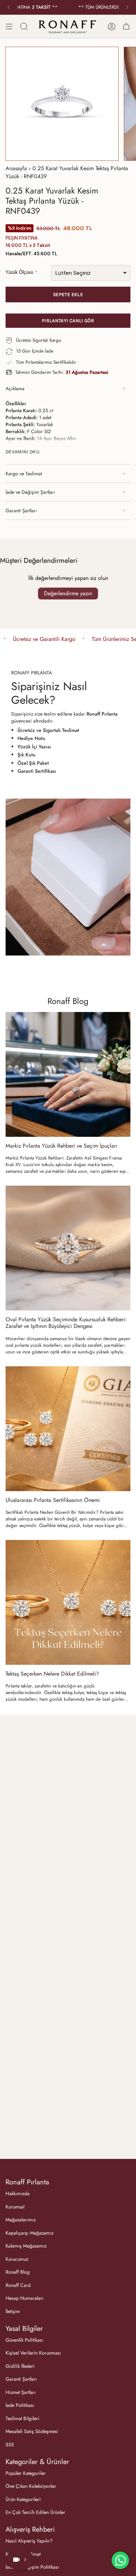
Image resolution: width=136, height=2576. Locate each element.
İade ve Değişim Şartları (30, 492)
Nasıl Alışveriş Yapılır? (29, 2541)
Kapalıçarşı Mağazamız (29, 2233)
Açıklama (15, 388)
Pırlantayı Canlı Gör (68, 321)
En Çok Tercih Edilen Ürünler (35, 2512)
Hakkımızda (18, 2193)
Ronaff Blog (68, 1001)
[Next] (127, 7)
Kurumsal (15, 2207)
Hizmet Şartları (21, 2392)
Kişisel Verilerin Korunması (33, 2353)
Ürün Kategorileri (23, 2499)
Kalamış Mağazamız (26, 2246)
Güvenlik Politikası (24, 2340)
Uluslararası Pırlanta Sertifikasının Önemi (53, 1500)
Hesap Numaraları (25, 2298)
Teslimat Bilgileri (22, 2418)
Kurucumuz (17, 2259)
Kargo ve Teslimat (24, 474)
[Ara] (24, 26)
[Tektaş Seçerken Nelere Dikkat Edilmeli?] (68, 1602)
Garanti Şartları (21, 511)
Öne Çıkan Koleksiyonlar (31, 2486)
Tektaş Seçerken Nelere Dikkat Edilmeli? (52, 1674)
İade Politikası (20, 2405)
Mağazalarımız (21, 2220)
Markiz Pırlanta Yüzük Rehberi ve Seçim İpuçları (61, 1146)
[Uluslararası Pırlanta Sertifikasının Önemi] (68, 1429)
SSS (10, 2445)
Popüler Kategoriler (26, 2473)
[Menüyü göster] (9, 26)
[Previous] (9, 7)
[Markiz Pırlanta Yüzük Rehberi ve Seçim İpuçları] (68, 1074)
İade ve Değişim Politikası (32, 2567)
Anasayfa (16, 168)
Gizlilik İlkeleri (20, 2366)
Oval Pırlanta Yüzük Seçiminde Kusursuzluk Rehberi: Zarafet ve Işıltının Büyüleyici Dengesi (66, 1323)
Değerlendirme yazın (68, 593)
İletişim (13, 2311)
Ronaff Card (18, 2285)
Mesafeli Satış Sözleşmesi (32, 2431)
